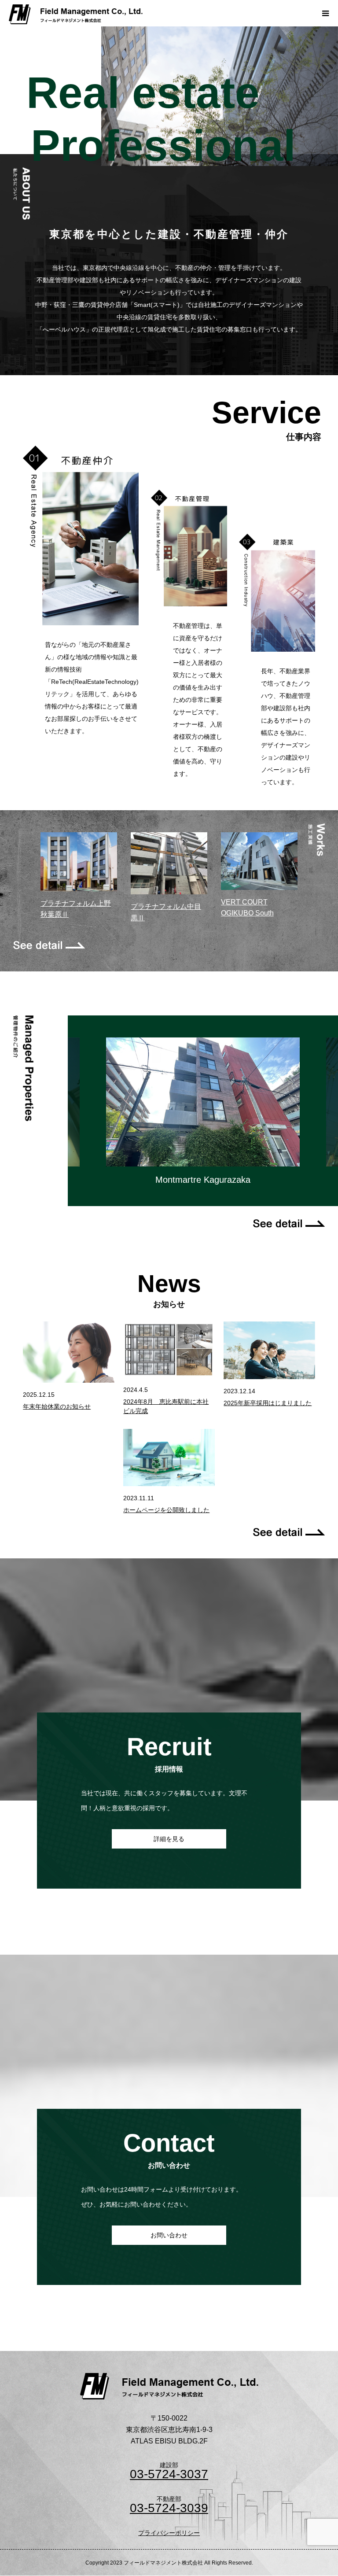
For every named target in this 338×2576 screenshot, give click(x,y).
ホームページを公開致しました (166, 1510)
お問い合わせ (169, 2235)
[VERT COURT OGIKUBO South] (259, 864)
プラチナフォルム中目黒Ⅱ (166, 912)
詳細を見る (169, 1839)
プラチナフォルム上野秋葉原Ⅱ (76, 909)
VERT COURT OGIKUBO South (247, 908)
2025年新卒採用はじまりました (268, 1403)
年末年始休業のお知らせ (57, 1406)
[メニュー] (325, 13)
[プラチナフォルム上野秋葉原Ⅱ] (79, 865)
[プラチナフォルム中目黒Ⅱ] (169, 867)
